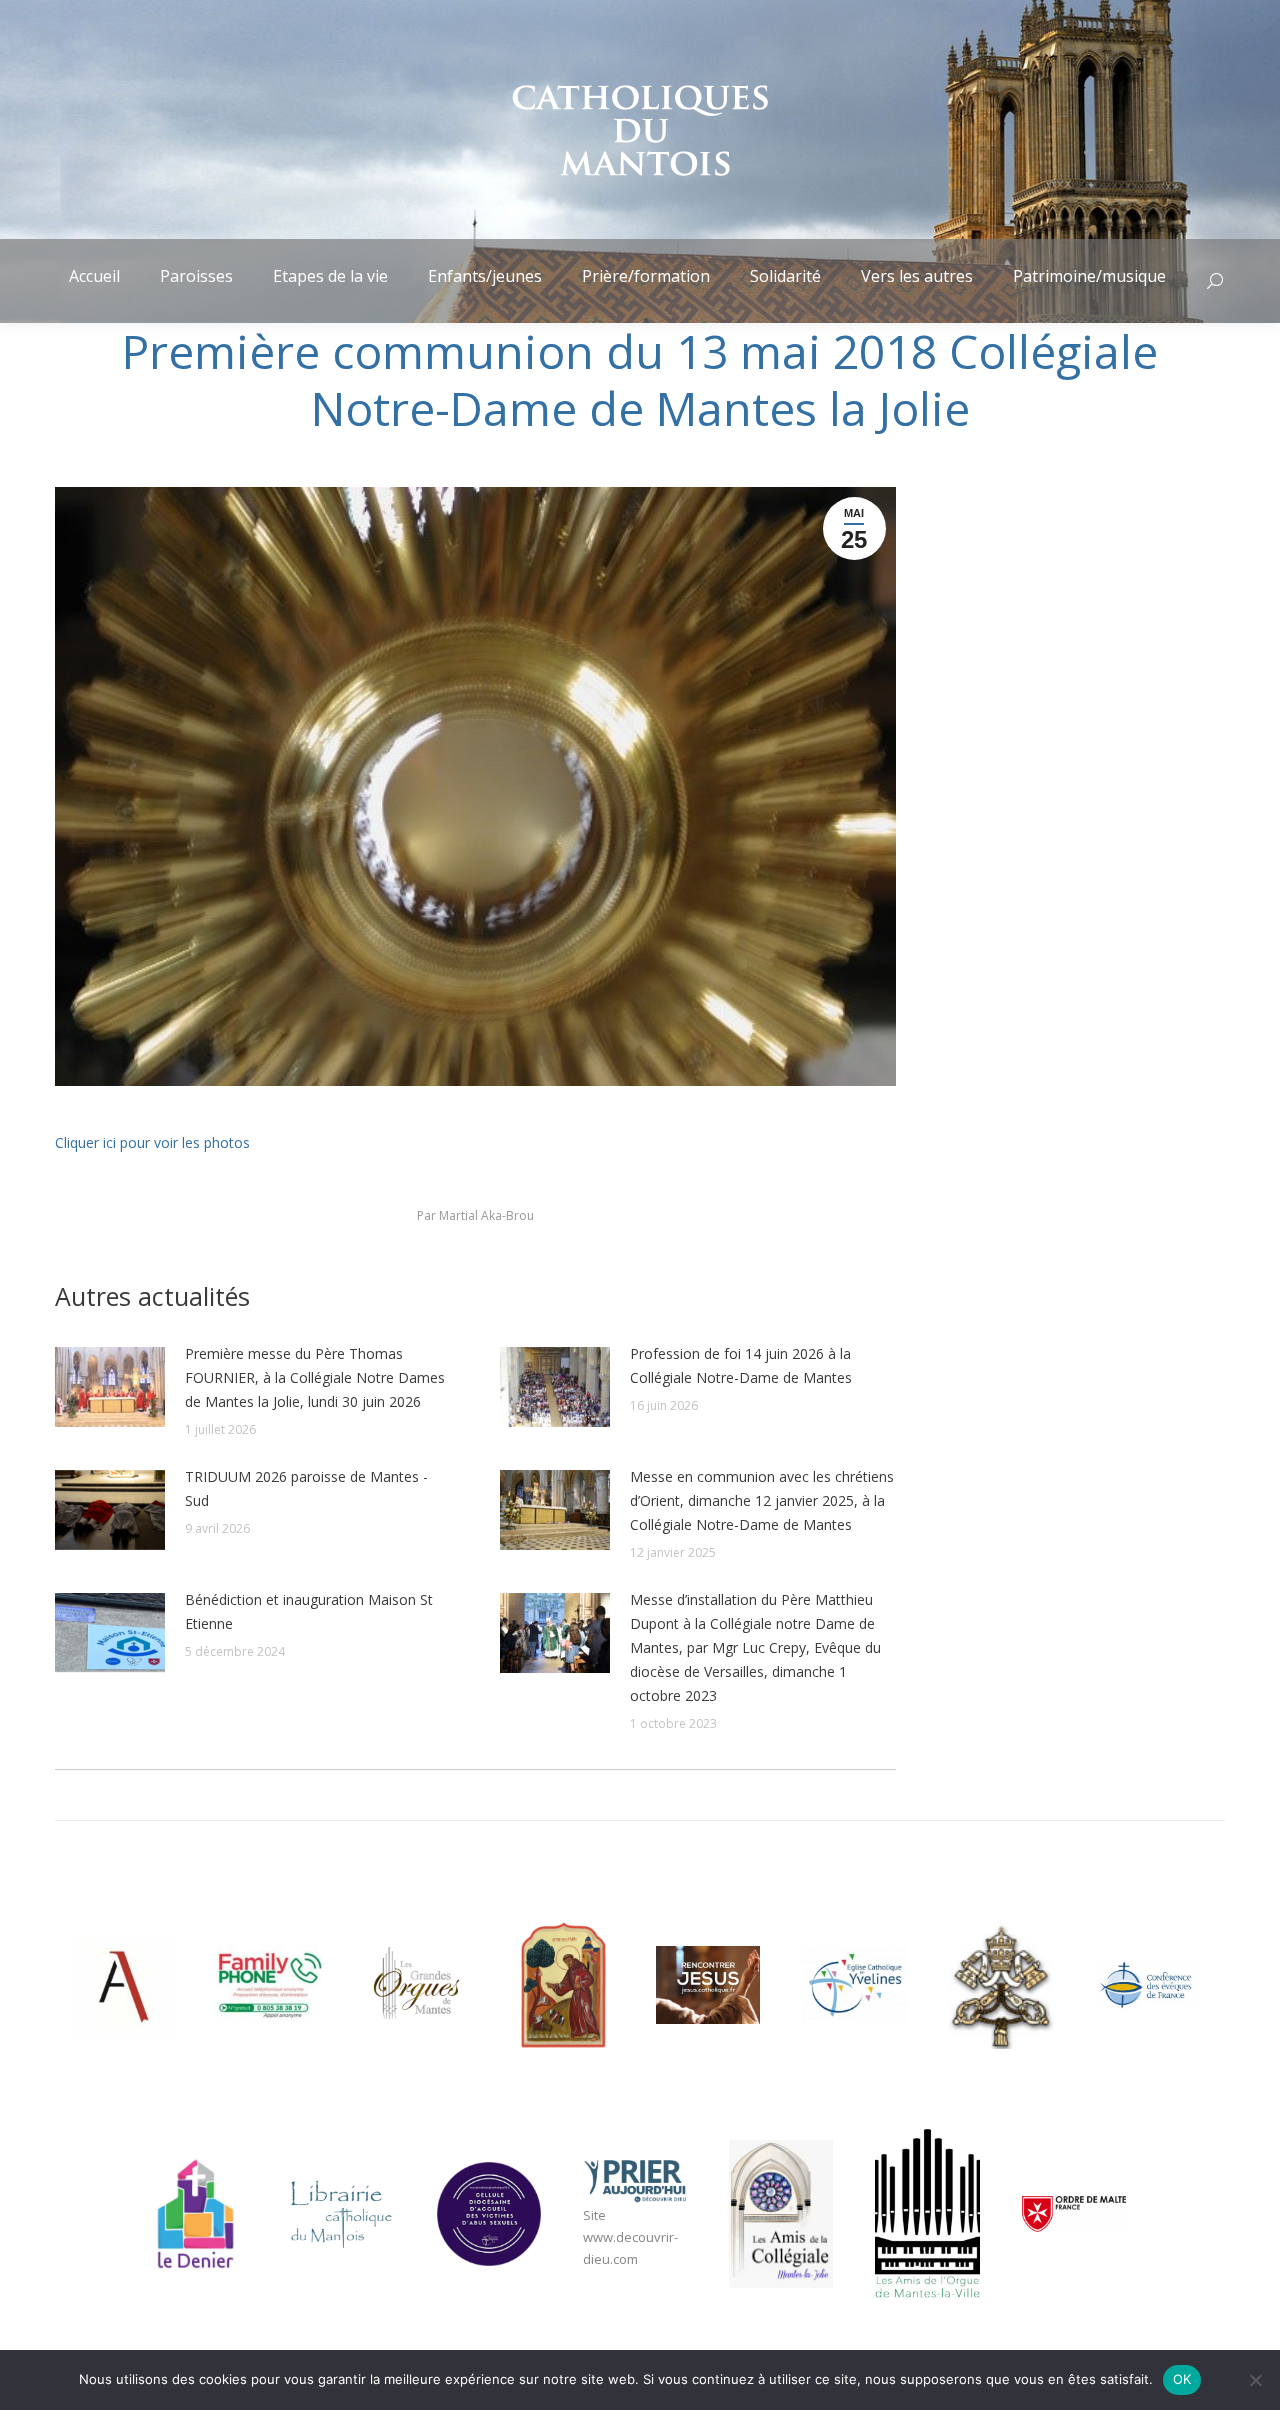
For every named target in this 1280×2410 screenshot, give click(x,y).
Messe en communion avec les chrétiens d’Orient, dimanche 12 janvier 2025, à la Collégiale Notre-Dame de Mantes (762, 1500)
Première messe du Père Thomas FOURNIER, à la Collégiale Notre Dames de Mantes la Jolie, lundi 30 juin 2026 (315, 1377)
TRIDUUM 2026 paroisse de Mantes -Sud (306, 1488)
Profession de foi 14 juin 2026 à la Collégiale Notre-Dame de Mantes (741, 1365)
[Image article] (110, 1387)
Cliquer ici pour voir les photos (152, 1142)
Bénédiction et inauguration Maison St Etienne (309, 1611)
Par (475, 1215)
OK (1182, 2379)
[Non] (1255, 2380)
